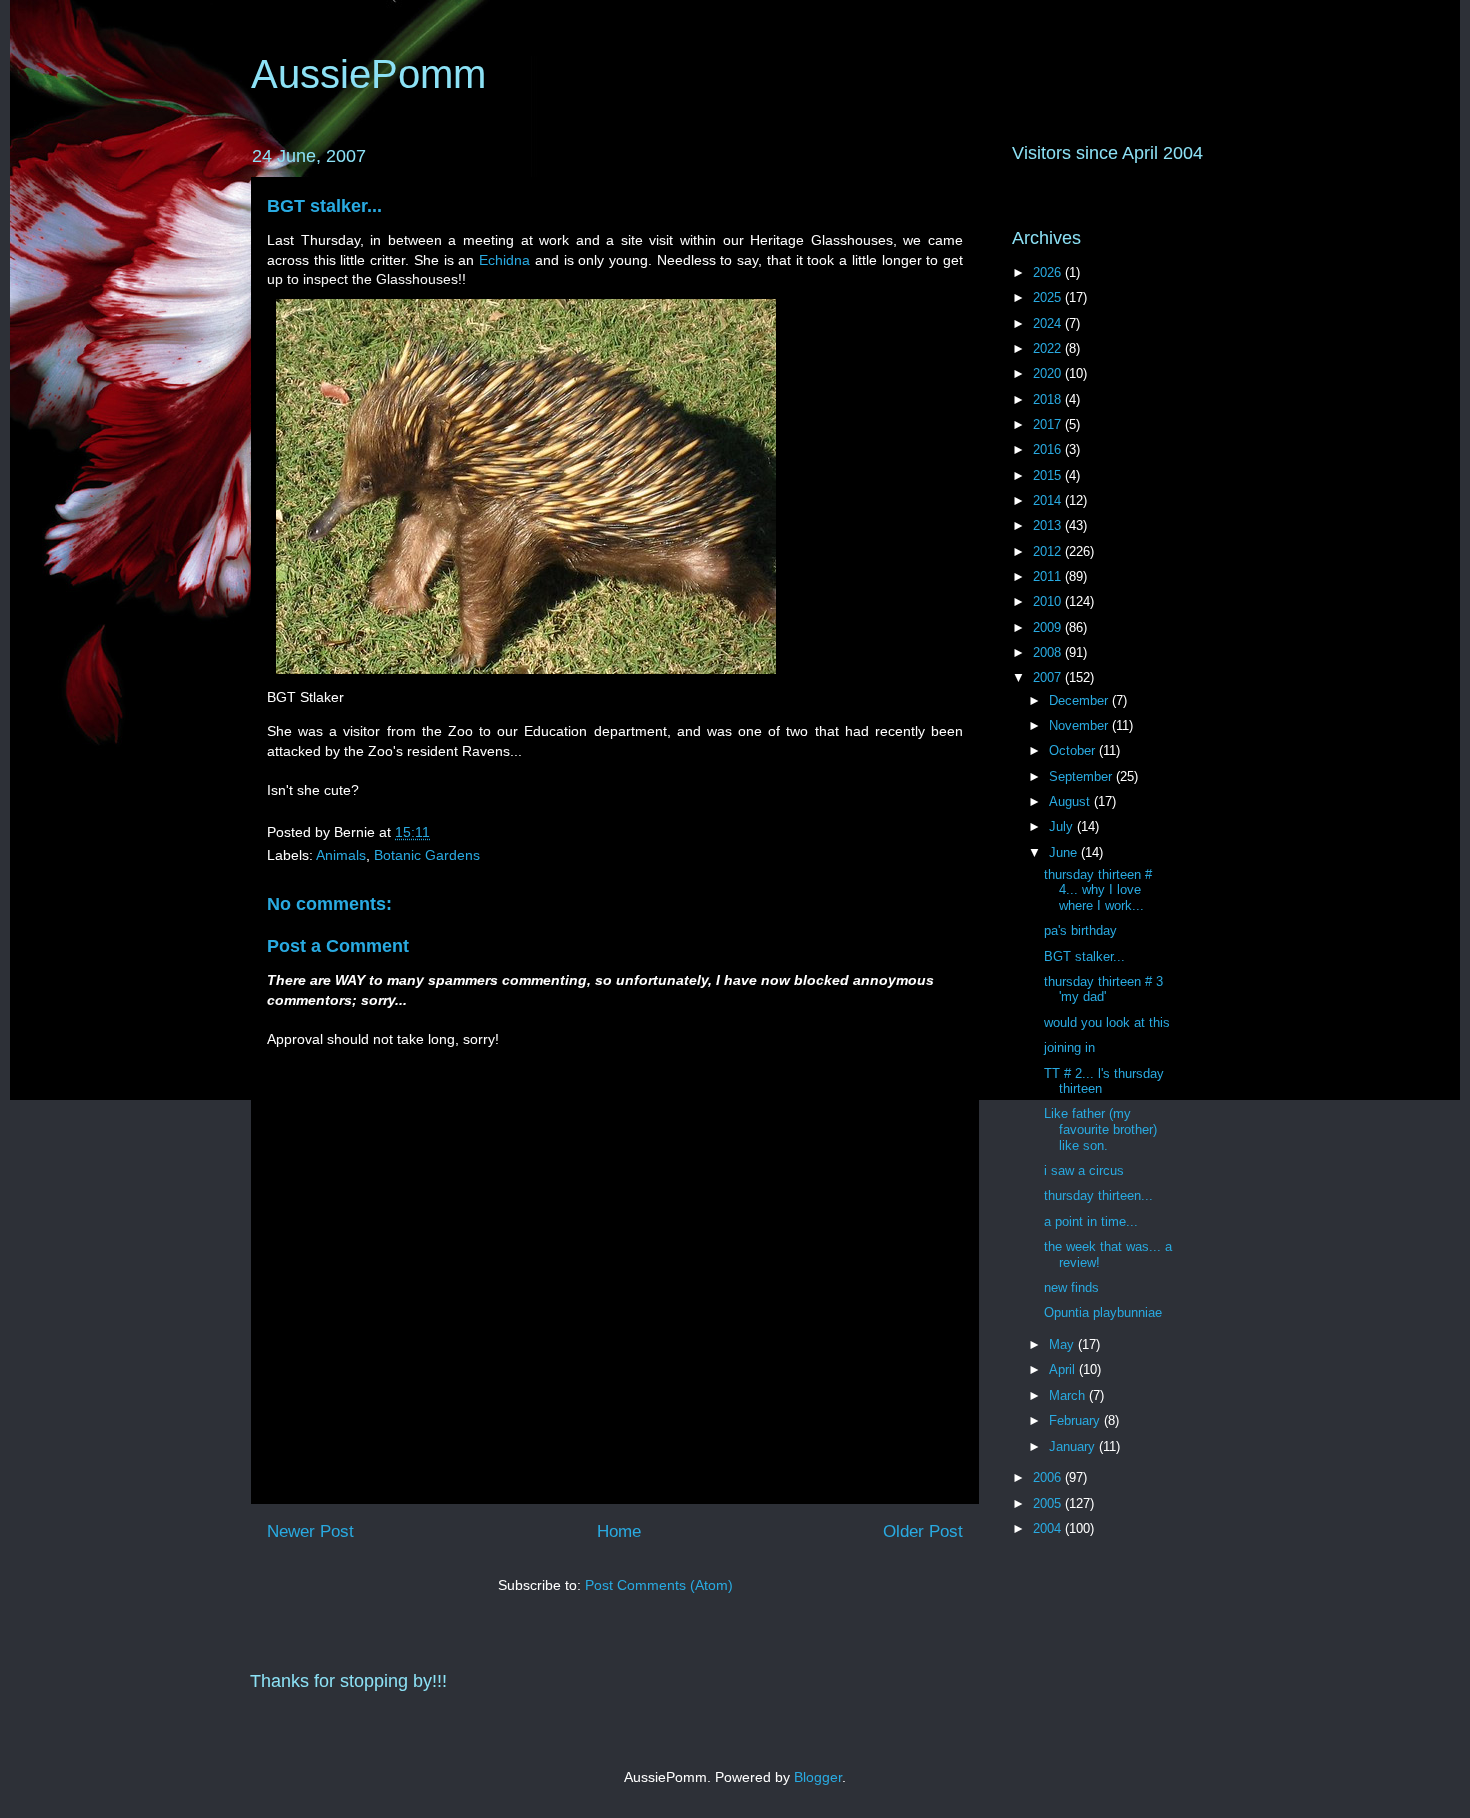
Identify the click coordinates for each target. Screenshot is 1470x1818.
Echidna (504, 260)
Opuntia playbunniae (1103, 1312)
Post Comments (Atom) (659, 1585)
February (1076, 1420)
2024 (1049, 323)
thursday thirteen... (1098, 1195)
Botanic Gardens (427, 855)
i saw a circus (1084, 1170)
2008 (1049, 652)
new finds (1071, 1287)
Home (619, 1531)
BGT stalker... (324, 206)
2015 (1049, 475)
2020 (1049, 373)
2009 (1049, 627)
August (1071, 801)
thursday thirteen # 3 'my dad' (1103, 989)
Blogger (818, 1777)
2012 (1049, 551)
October (1074, 750)
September (1082, 776)
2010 (1049, 601)
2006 (1049, 1477)
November (1080, 725)
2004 (1049, 1528)
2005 (1049, 1503)
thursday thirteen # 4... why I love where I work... (1098, 890)
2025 (1049, 297)
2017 (1049, 424)
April (1064, 1369)
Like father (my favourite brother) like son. (1100, 1129)
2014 (1049, 500)
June (1065, 852)
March (1069, 1395)
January (1074, 1446)
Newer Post (310, 1531)
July (1063, 826)
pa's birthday (1080, 930)
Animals (341, 855)
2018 (1049, 399)
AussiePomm (368, 74)
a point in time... (1091, 1221)
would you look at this (1107, 1022)
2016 (1049, 449)
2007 (1049, 677)
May (1063, 1344)
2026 (1049, 272)
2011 (1049, 576)
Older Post (923, 1531)
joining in (1069, 1047)
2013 (1049, 525)
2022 (1049, 348)
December (1080, 700)
